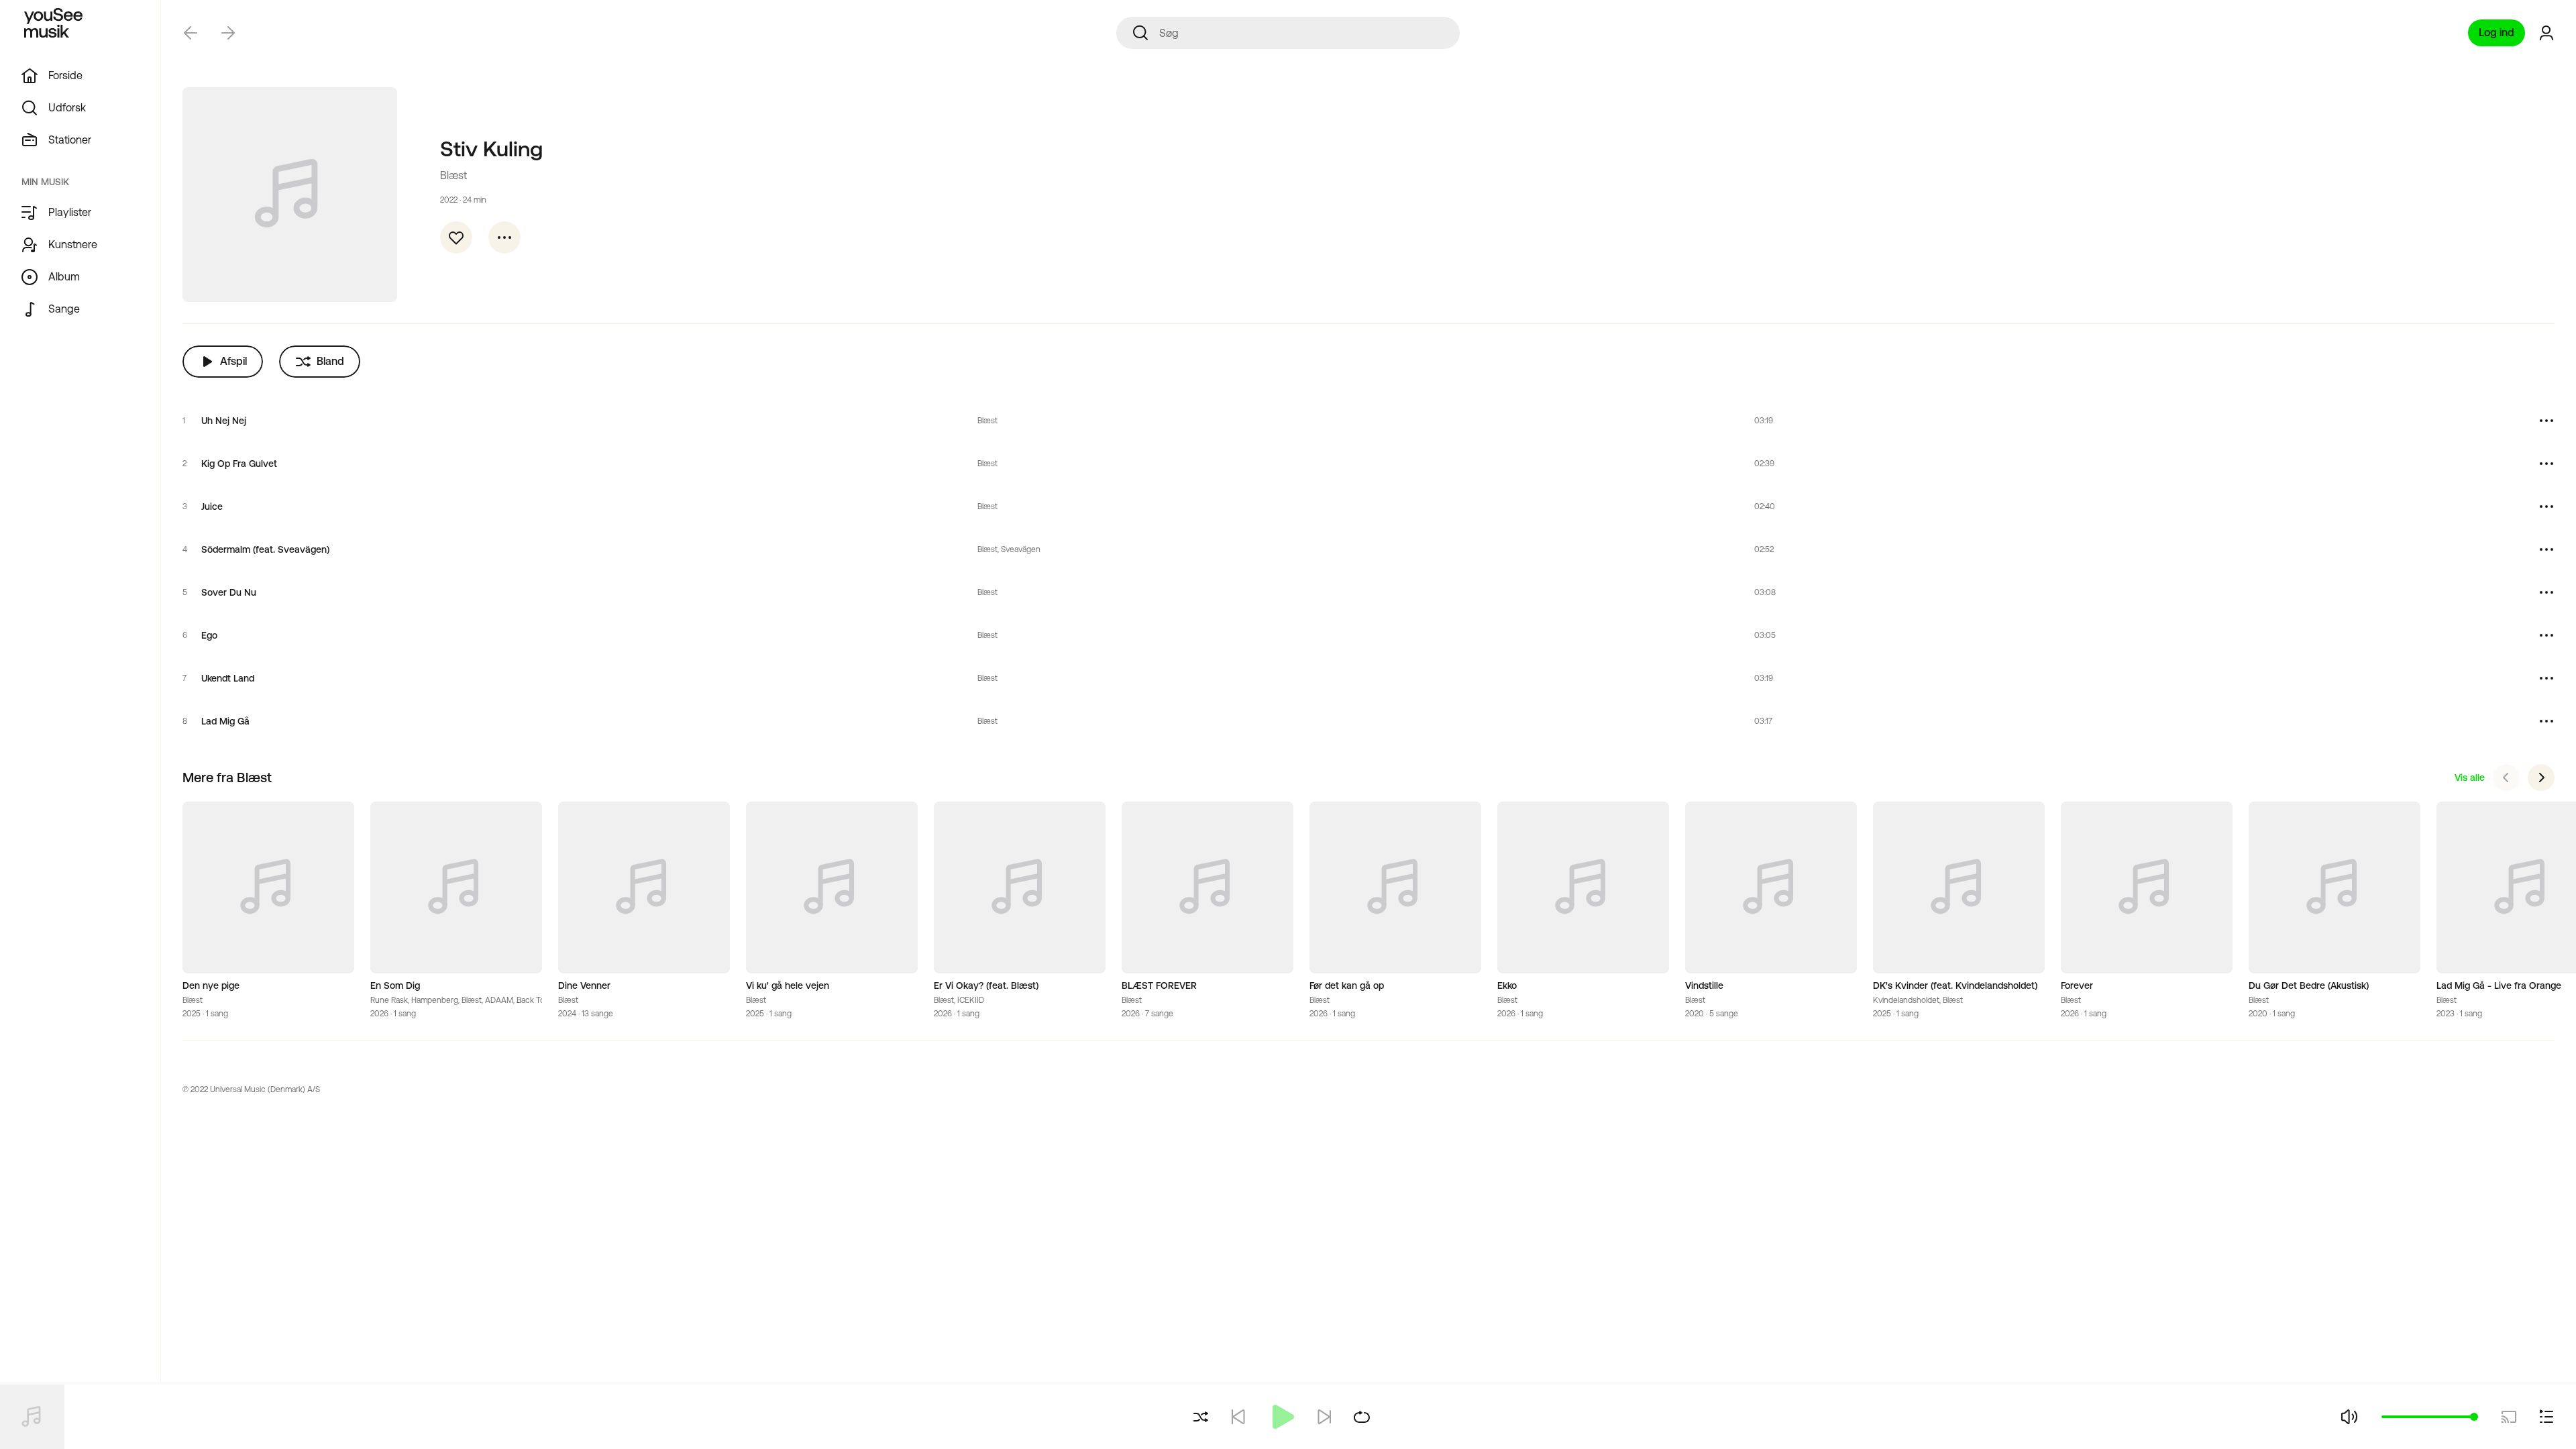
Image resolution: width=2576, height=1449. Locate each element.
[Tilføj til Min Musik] (456, 237)
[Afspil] (1281, 1417)
